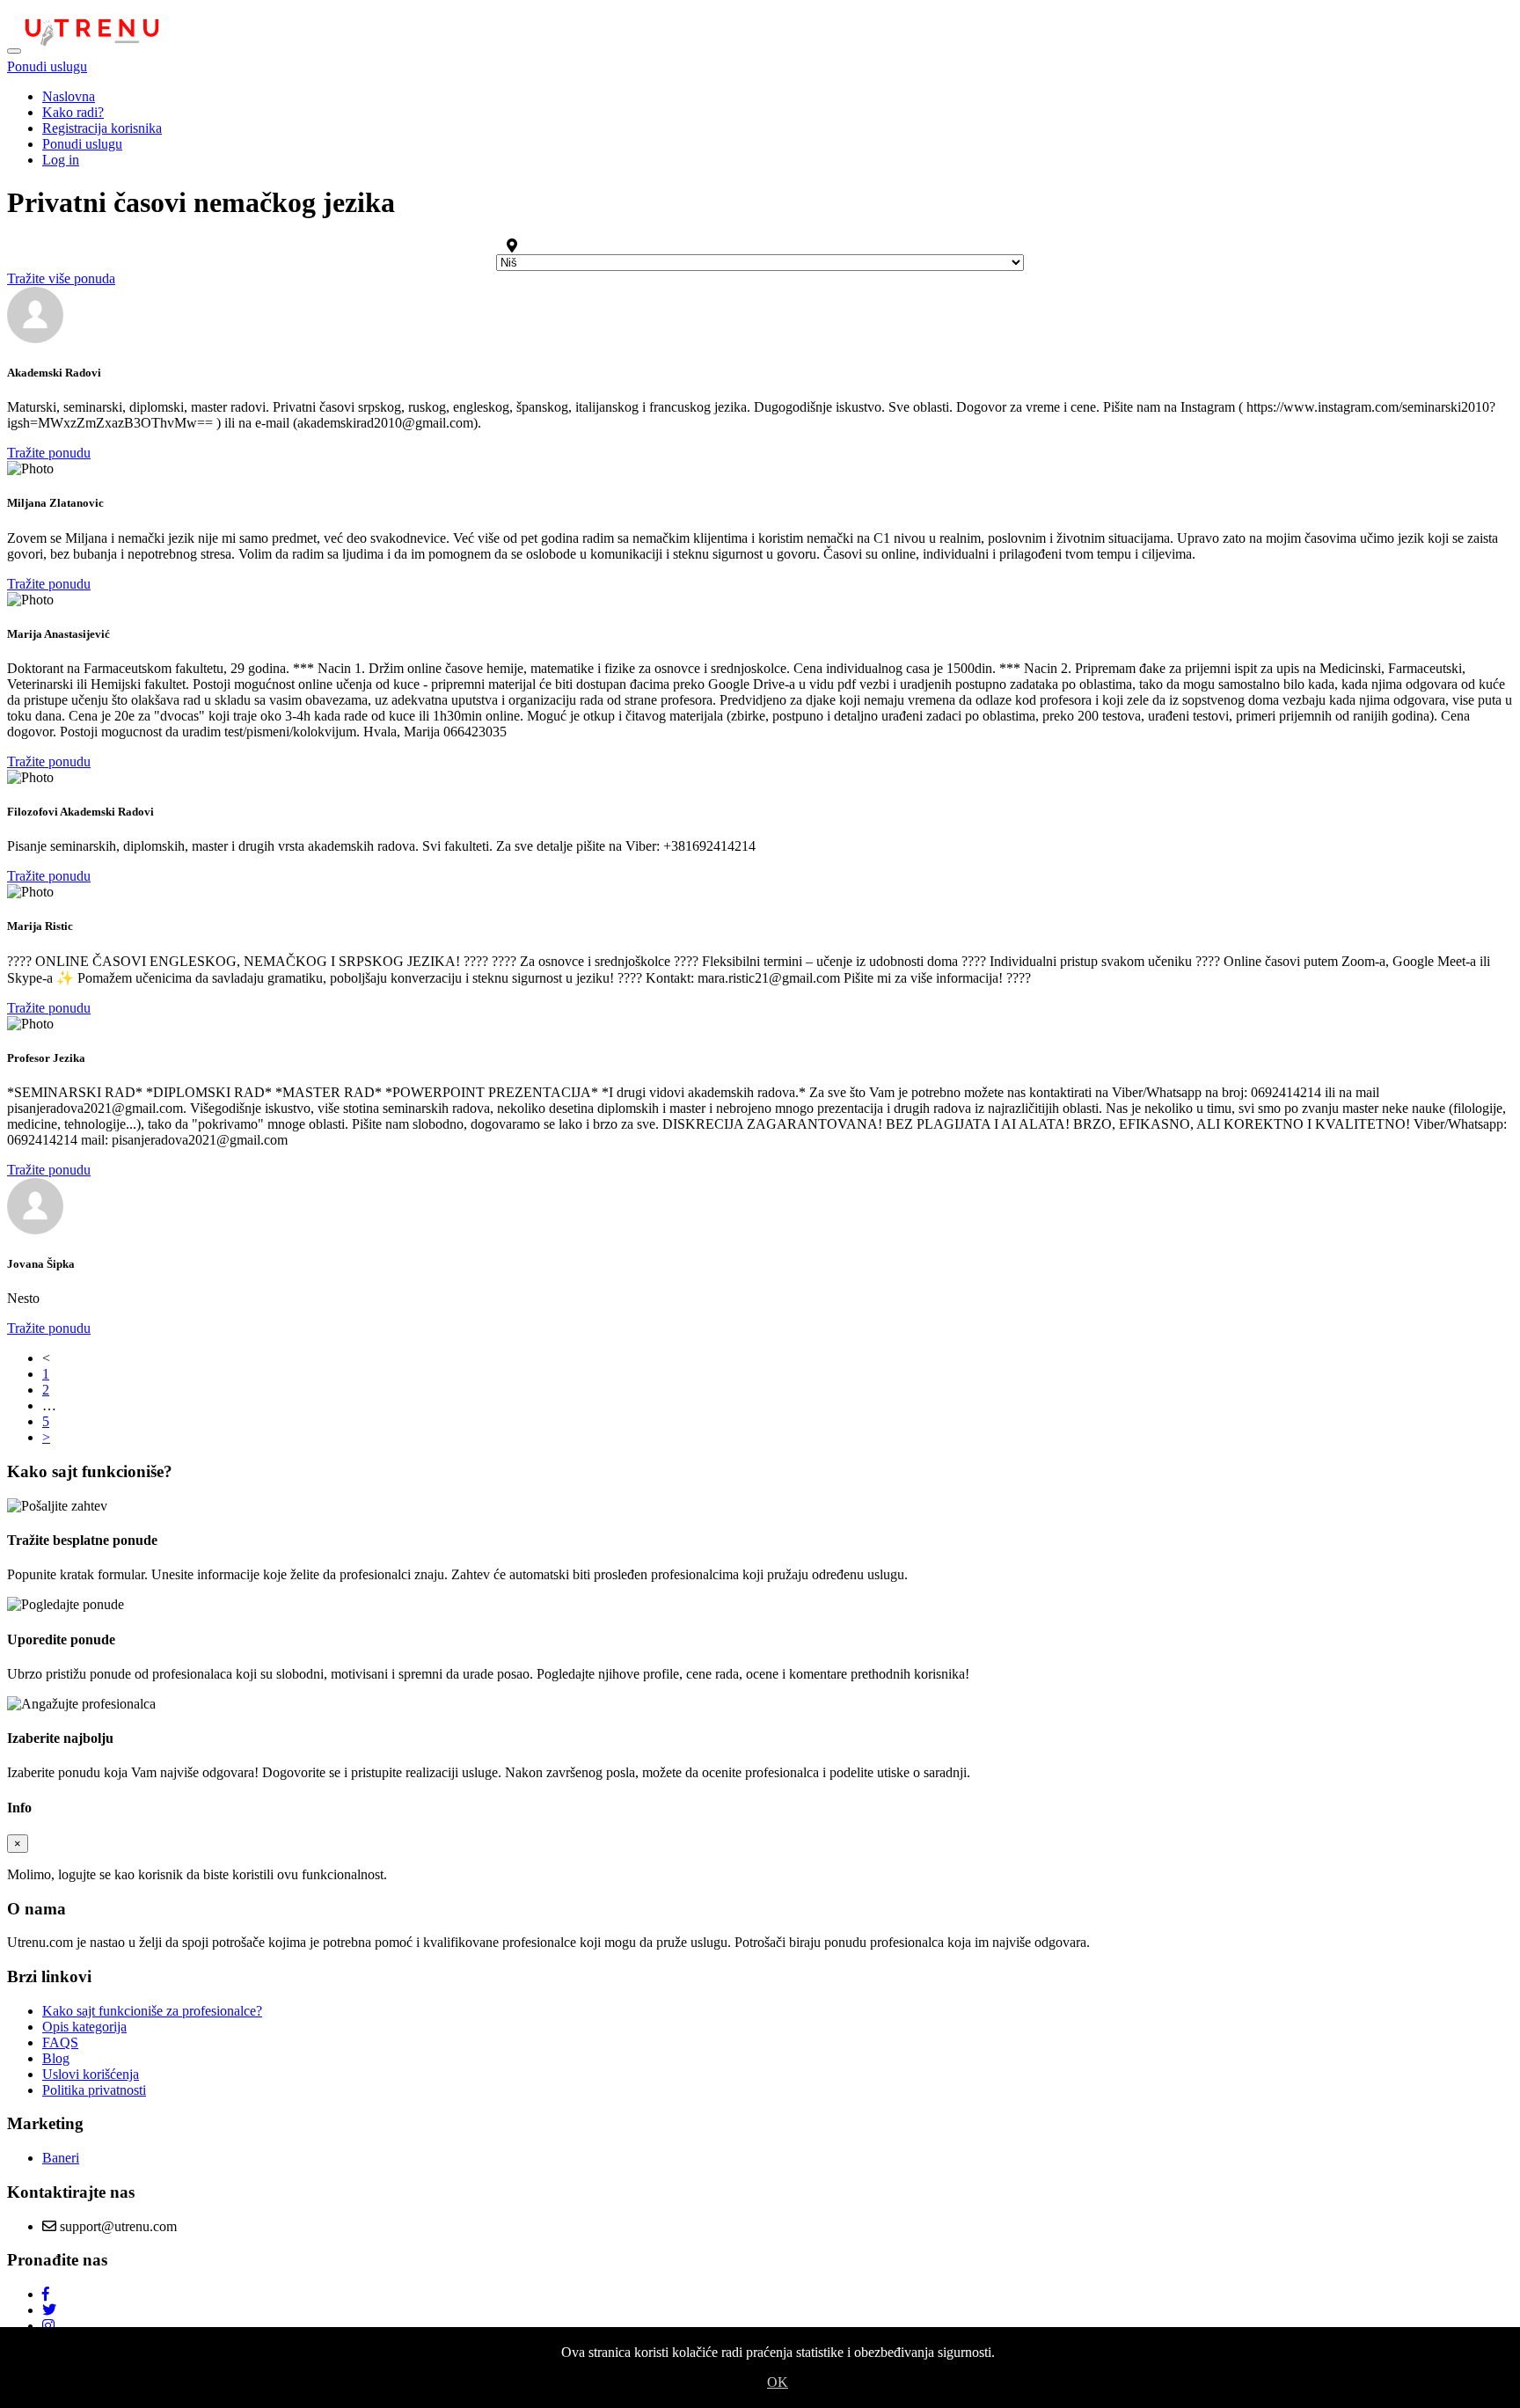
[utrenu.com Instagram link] (48, 2326)
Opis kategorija (84, 2027)
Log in (61, 160)
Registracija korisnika (102, 128)
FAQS (60, 2042)
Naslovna (69, 96)
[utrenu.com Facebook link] (46, 2294)
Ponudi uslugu (47, 66)
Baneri (61, 2158)
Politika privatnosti (94, 2090)
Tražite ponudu (49, 453)
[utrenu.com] (92, 46)
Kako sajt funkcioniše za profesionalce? (152, 2011)
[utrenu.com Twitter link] (49, 2310)
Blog (56, 2058)
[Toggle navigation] (14, 51)
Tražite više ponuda (61, 278)
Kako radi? (73, 112)
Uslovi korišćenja (91, 2074)
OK (778, 2382)
